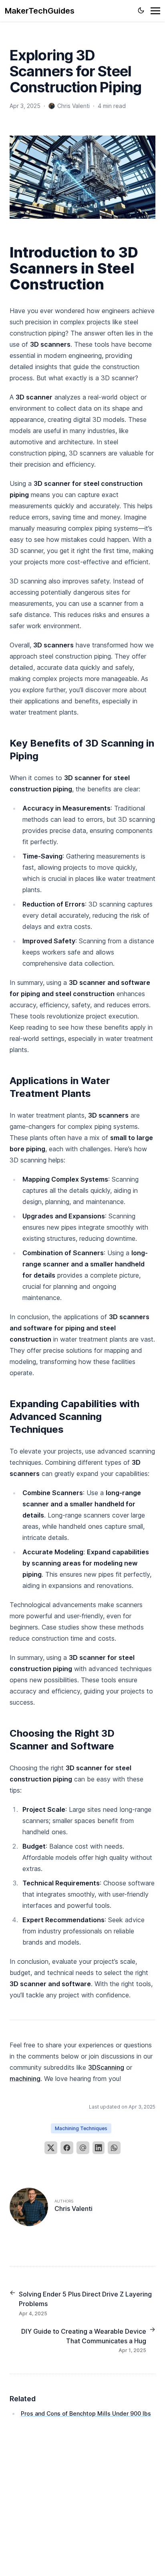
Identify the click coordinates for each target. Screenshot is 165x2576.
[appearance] (141, 10)
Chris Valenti (73, 2209)
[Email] (83, 2148)
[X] (51, 2148)
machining (25, 2079)
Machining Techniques (81, 2128)
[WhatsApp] (114, 2148)
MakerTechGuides (40, 11)
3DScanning (106, 2067)
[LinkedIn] (99, 2148)
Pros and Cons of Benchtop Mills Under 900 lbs (86, 2413)
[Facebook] (67, 2148)
